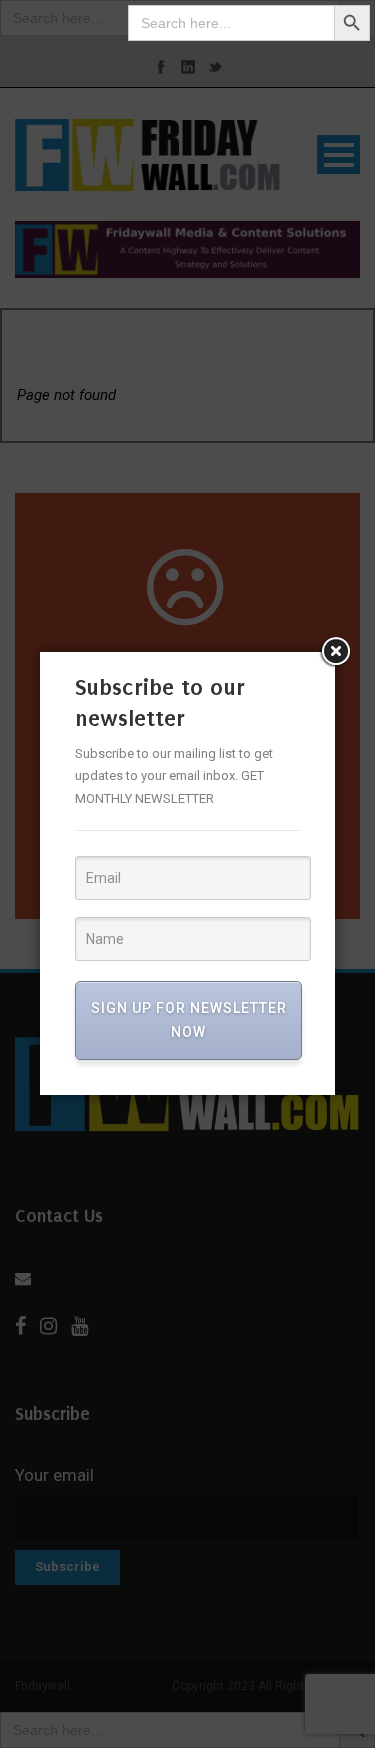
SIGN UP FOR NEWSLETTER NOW (189, 1020)
